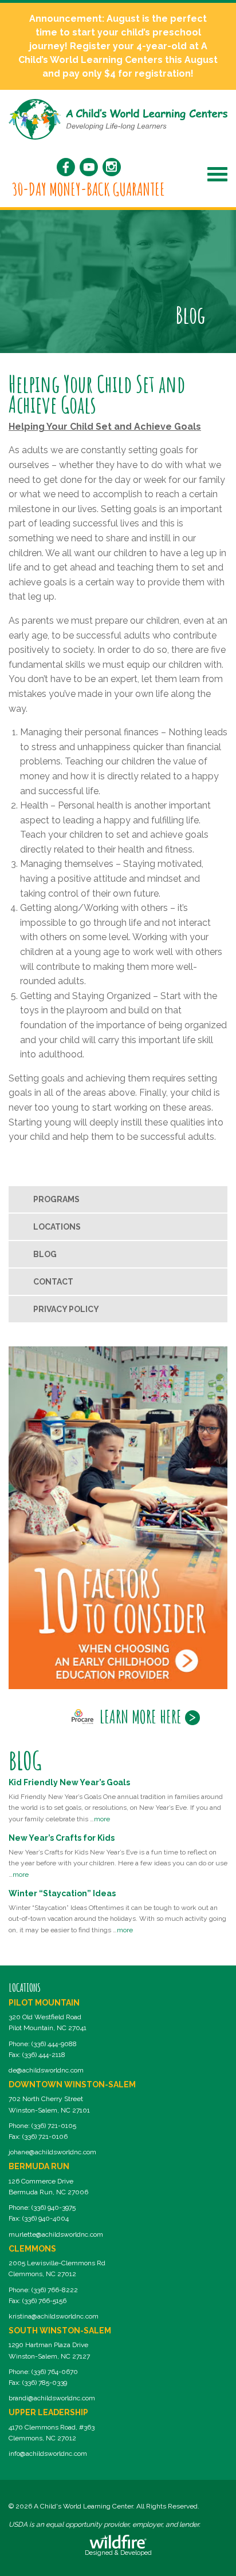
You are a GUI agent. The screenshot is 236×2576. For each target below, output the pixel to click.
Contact (53, 1282)
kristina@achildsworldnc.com (54, 2316)
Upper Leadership (48, 2412)
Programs (56, 1199)
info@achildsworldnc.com (48, 2454)
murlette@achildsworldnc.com (56, 2234)
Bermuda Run (39, 2166)
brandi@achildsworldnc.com (52, 2398)
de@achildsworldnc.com (46, 2070)
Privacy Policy (66, 1309)
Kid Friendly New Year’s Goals (69, 1782)
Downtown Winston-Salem (72, 2084)
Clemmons (32, 2249)
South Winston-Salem (60, 2331)
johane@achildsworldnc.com (52, 2152)
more (102, 1819)
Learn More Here (141, 1717)
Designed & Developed (118, 2553)
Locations (57, 1227)
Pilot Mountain (44, 2003)
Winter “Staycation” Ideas (62, 1893)
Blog (45, 1254)
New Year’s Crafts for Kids (62, 1838)
